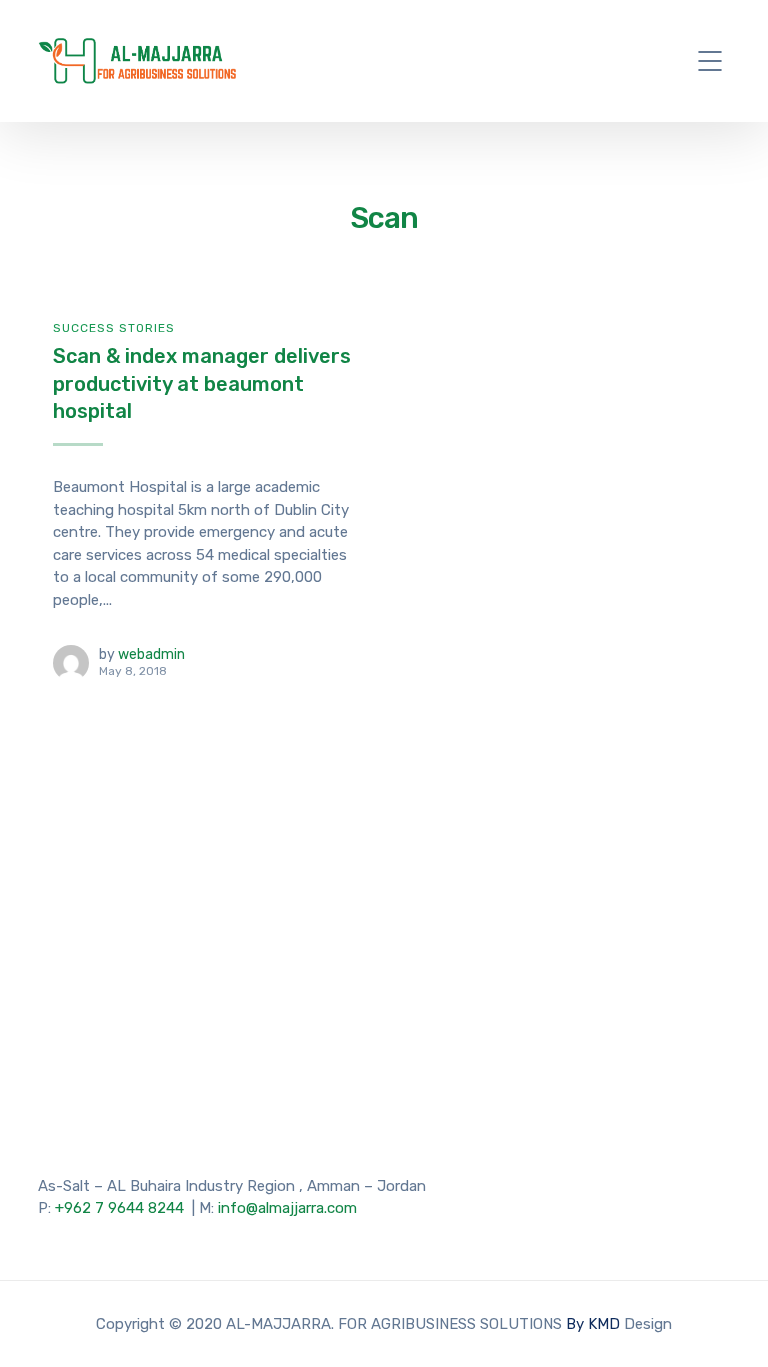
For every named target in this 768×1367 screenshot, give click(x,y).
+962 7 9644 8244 (119, 1208)
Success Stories (114, 328)
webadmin (151, 654)
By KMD (595, 1324)
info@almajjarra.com (287, 1208)
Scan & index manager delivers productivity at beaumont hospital (202, 383)
